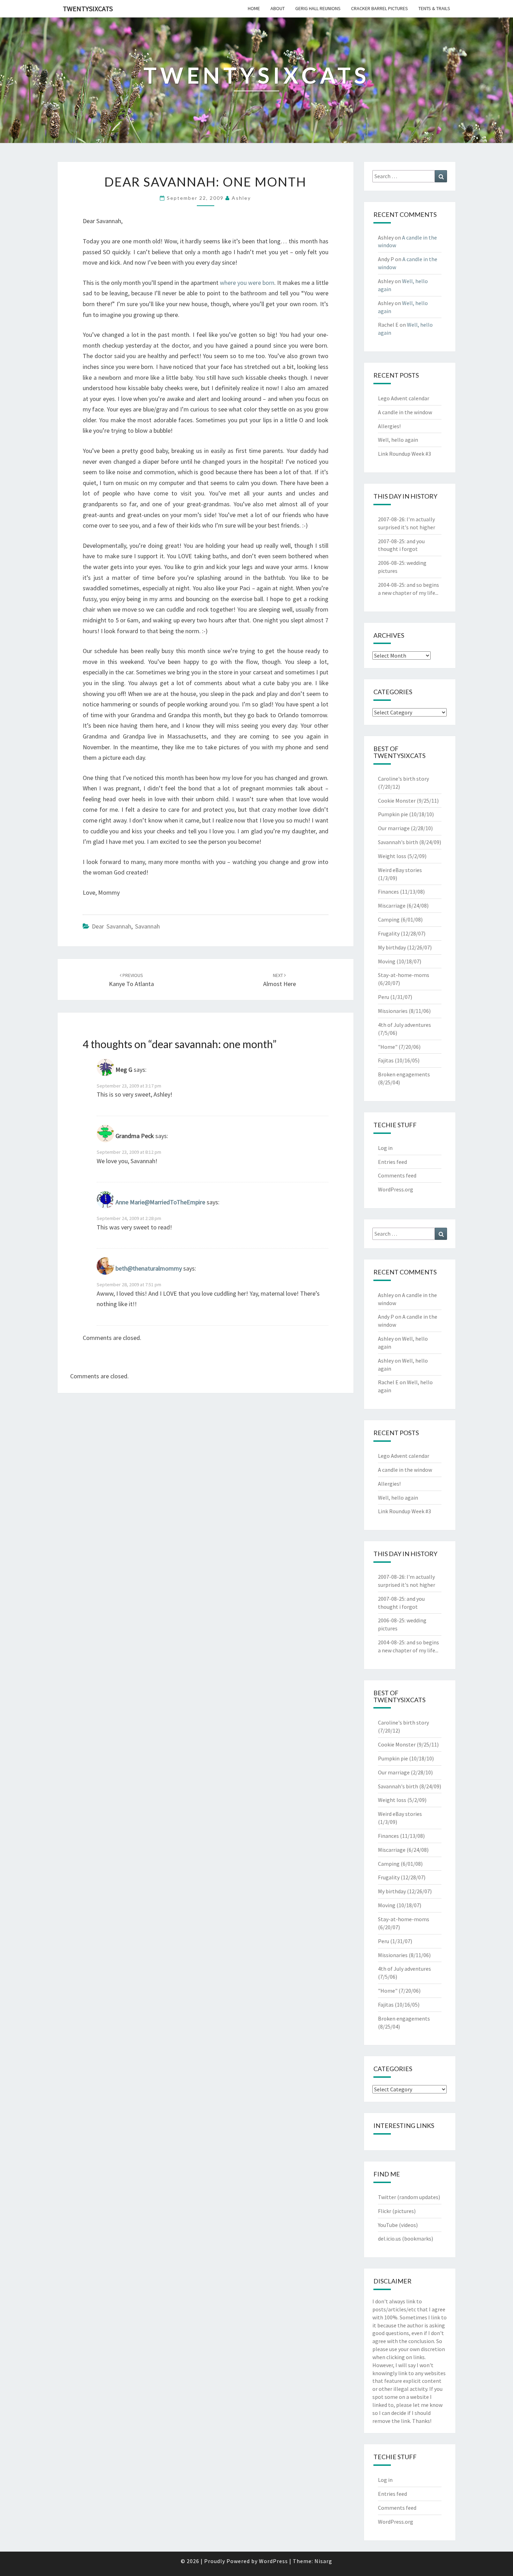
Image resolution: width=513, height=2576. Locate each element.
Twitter (387, 2197)
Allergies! (389, 426)
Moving (387, 961)
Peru (384, 997)
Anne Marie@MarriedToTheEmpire (160, 1202)
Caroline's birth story (403, 779)
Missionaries (393, 1011)
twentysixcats (88, 9)
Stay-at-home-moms (404, 975)
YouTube (388, 2225)
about (278, 8)
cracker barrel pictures (380, 8)
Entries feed (392, 1162)
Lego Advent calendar (404, 398)
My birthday (392, 947)
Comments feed (397, 1175)
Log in (385, 1148)
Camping (389, 919)
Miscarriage (392, 906)
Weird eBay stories (400, 870)
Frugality (389, 933)
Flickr (385, 2211)
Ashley (241, 198)
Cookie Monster (397, 801)
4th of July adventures (404, 1025)
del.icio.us (389, 2238)
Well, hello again (398, 440)
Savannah (147, 926)
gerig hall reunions (318, 8)
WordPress (273, 2561)
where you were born (247, 283)
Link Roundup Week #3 (404, 454)
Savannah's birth (398, 842)
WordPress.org (396, 1189)
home (254, 8)
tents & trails (434, 8)
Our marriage (394, 828)
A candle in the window (405, 412)
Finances (388, 892)
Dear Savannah (111, 926)
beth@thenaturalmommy (149, 1269)
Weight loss (392, 856)
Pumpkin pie (393, 814)
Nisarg (323, 2561)
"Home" (388, 1047)
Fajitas (386, 1060)
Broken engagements (404, 1074)
